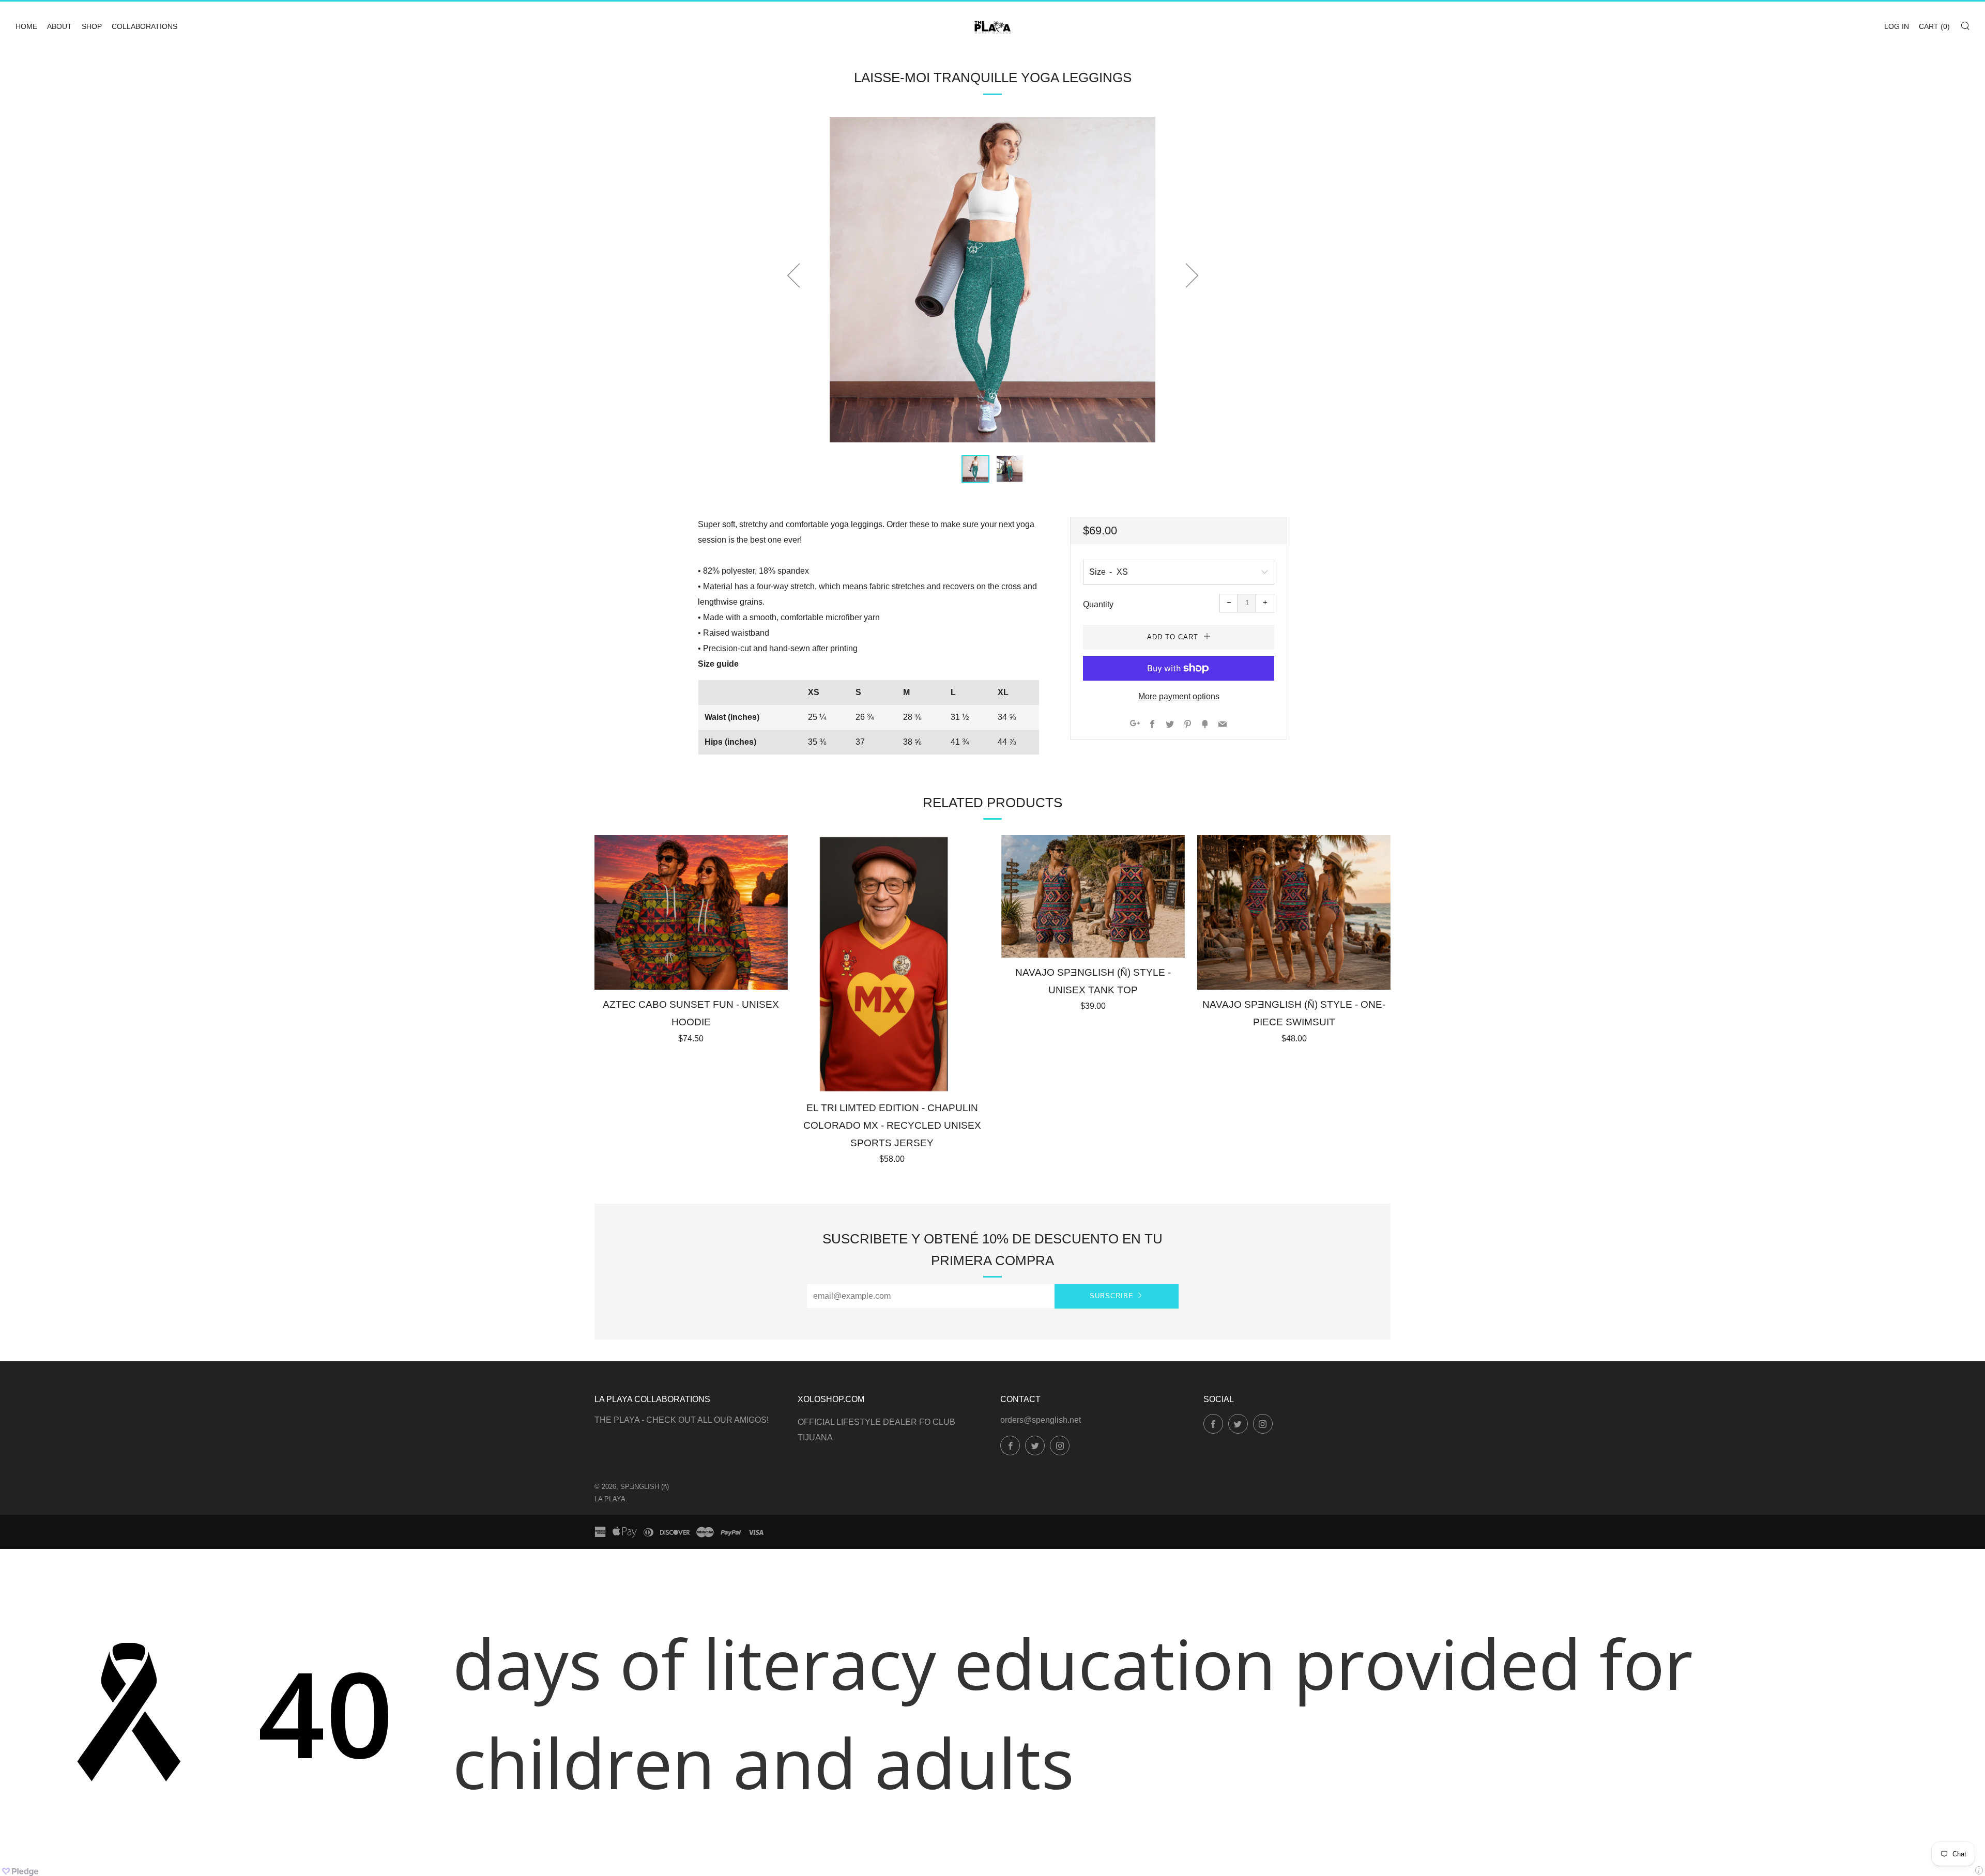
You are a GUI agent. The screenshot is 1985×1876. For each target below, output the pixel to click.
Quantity (1098, 604)
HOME (26, 26)
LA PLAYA (610, 1499)
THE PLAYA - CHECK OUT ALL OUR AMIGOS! (682, 1420)
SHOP (92, 26)
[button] (975, 469)
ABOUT (59, 26)
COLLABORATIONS (144, 26)
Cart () (1934, 26)
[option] (993, 280)
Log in (1897, 26)
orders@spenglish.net (1041, 1420)
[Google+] (1135, 725)
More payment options (1179, 696)
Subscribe (1112, 1296)
